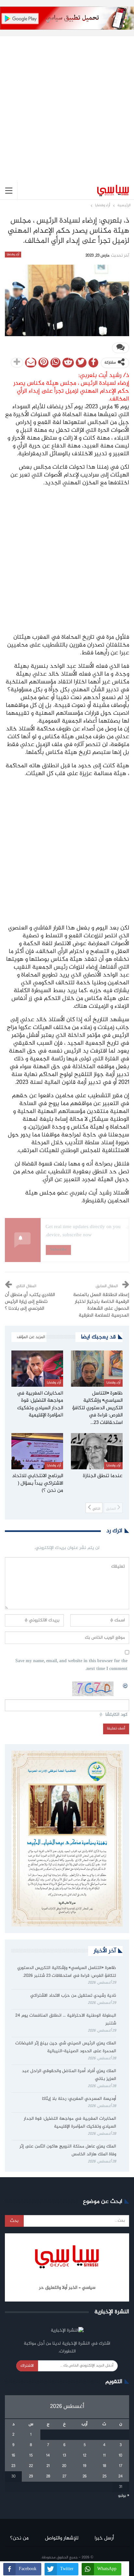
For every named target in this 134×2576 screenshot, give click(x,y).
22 (31, 2466)
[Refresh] (126, 1685)
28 (48, 2476)
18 (104, 2466)
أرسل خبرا (104, 2538)
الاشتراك (27, 2366)
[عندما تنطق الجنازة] (97, 1451)
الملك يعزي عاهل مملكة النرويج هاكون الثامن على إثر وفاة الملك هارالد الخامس (68, 2150)
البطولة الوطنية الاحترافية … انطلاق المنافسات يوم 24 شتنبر (66, 2020)
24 (121, 2476)
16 (13, 2456)
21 (48, 2466)
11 (104, 2456)
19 (85, 2466)
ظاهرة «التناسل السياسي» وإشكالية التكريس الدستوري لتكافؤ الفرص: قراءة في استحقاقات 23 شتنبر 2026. (67, 1972)
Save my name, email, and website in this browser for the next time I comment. (71, 1665)
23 (13, 2466)
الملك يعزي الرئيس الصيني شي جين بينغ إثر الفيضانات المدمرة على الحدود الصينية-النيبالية (66, 2047)
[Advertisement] (67, 104)
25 (104, 2476)
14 (48, 2456)
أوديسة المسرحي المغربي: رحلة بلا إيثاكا (79, 2099)
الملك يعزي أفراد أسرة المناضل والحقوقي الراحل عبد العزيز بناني (69, 2075)
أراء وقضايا (13, 255)
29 (31, 2476)
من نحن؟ (19, 2538)
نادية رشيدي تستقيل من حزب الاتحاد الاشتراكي (73, 1996)
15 (31, 2456)
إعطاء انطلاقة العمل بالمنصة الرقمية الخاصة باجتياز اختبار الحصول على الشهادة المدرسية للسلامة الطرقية (101, 1305)
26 (85, 2476)
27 (64, 2476)
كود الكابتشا (116, 1715)
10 (121, 2456)
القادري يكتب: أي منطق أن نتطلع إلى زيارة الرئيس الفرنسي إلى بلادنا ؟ (30, 1302)
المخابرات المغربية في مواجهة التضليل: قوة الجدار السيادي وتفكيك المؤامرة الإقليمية (70, 2123)
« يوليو (124, 2496)
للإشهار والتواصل (62, 2538)
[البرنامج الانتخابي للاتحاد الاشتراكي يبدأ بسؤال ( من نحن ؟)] (37, 1451)
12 (85, 2456)
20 (64, 2466)
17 (121, 2466)
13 (64, 2456)
